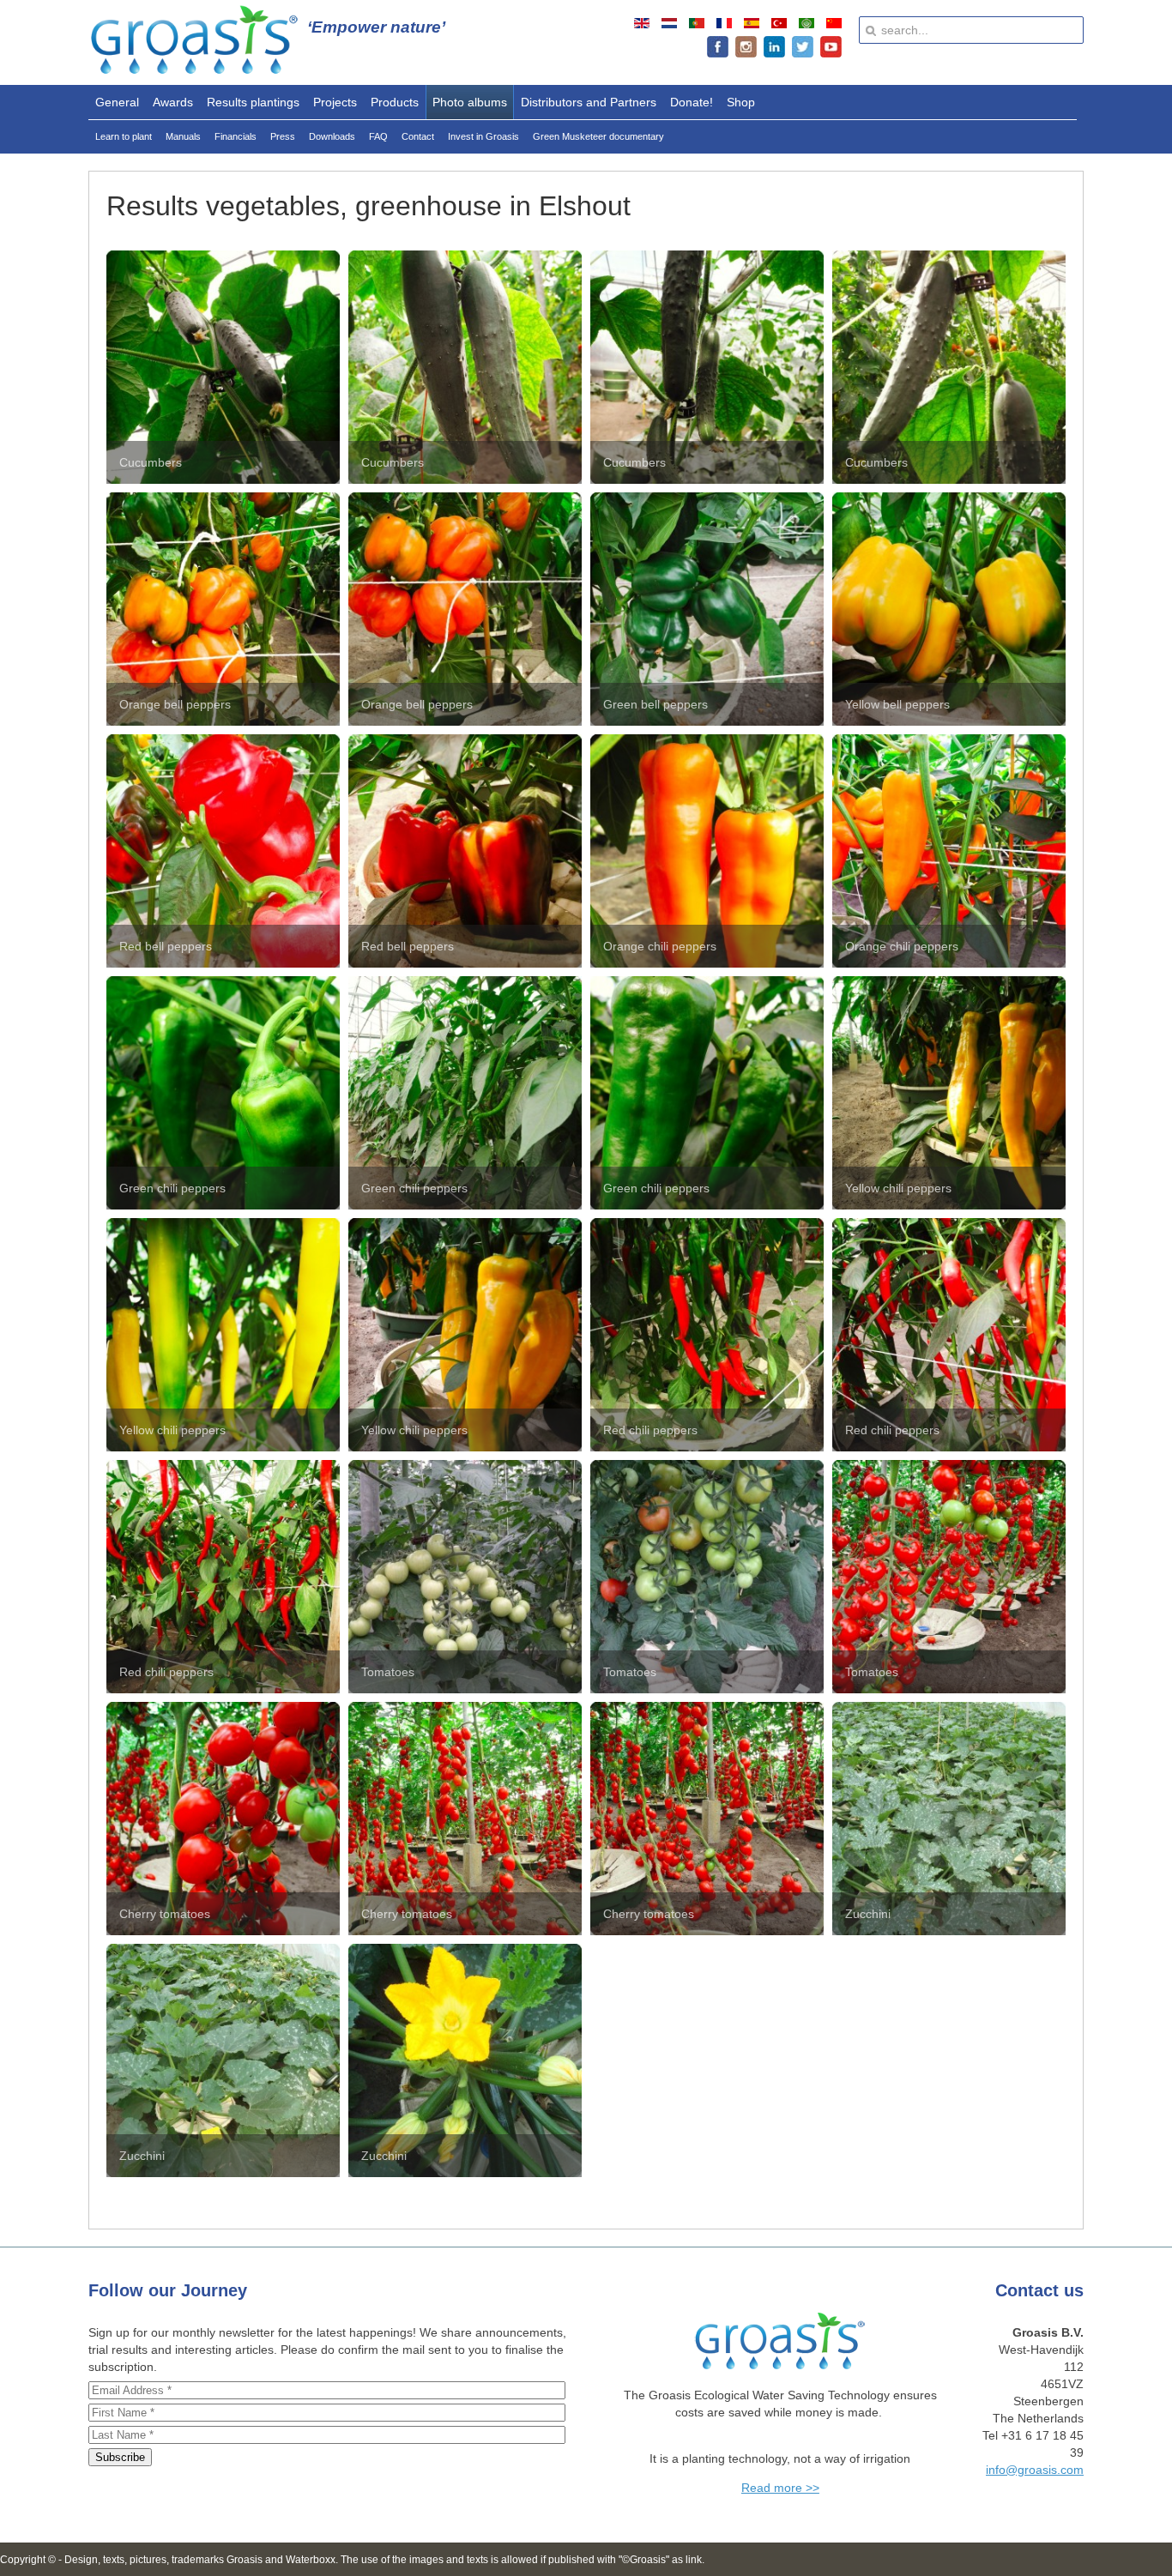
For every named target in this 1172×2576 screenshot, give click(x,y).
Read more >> (780, 2488)
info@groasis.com (1035, 2470)
